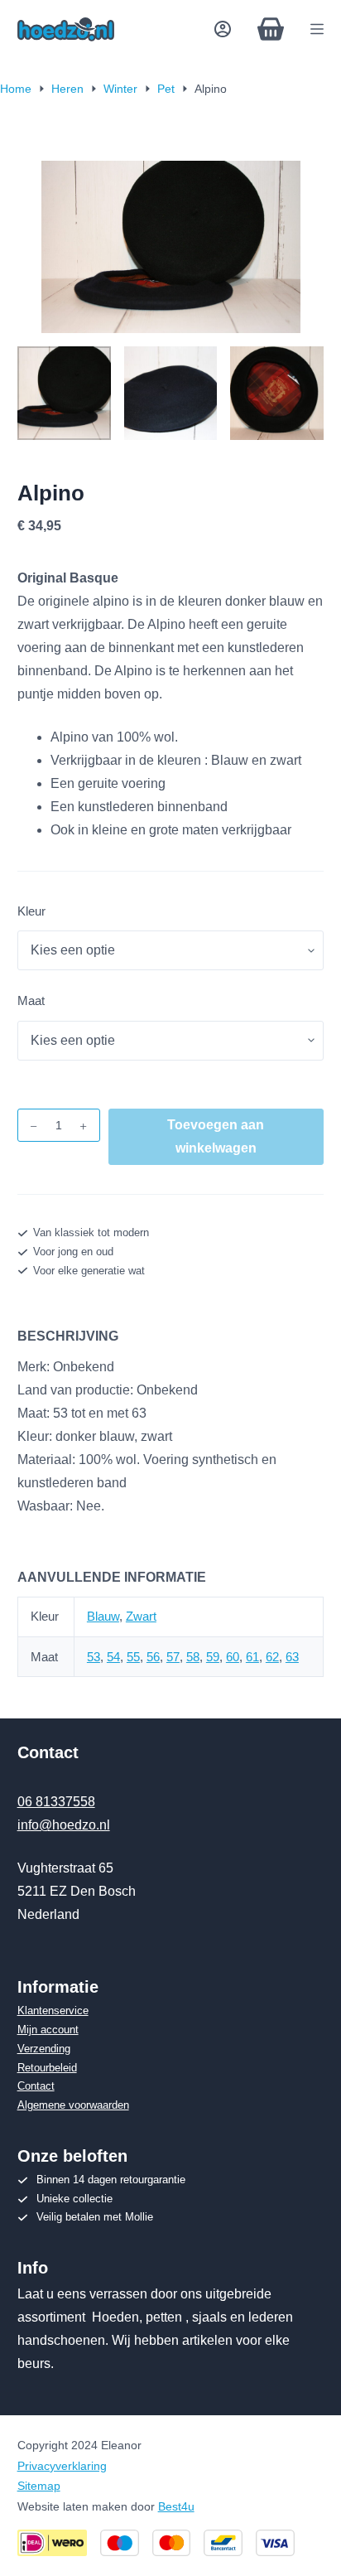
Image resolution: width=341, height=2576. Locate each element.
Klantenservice (53, 2011)
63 (292, 1657)
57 (173, 1657)
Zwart (141, 1616)
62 (272, 1657)
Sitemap (39, 2486)
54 (113, 1657)
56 (153, 1657)
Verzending (44, 2049)
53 (94, 1657)
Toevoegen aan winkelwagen (216, 1136)
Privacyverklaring (62, 2466)
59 (213, 1657)
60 (233, 1657)
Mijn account (48, 2030)
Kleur (31, 911)
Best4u (176, 2506)
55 (133, 1657)
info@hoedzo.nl (64, 1825)
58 (193, 1657)
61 (252, 1657)
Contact (36, 2086)
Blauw (103, 1616)
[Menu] (317, 29)
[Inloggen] (223, 29)
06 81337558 (56, 1802)
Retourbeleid (47, 2068)
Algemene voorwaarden (73, 2105)
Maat (31, 1000)
